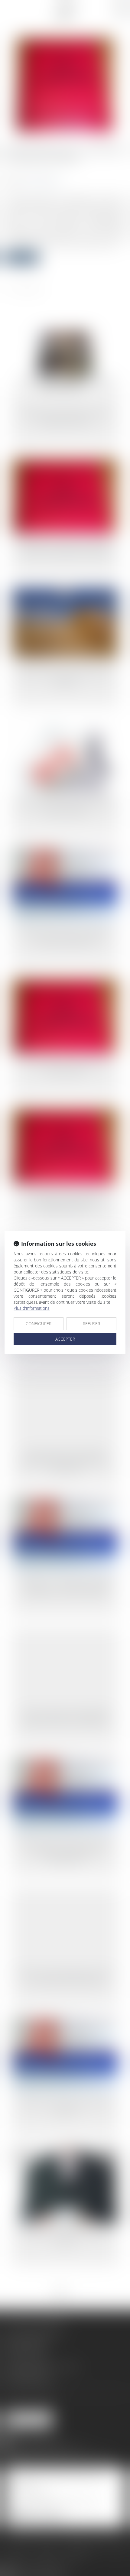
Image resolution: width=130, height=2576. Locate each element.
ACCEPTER (65, 1339)
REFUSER (91, 1324)
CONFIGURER (39, 1324)
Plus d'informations (32, 1308)
